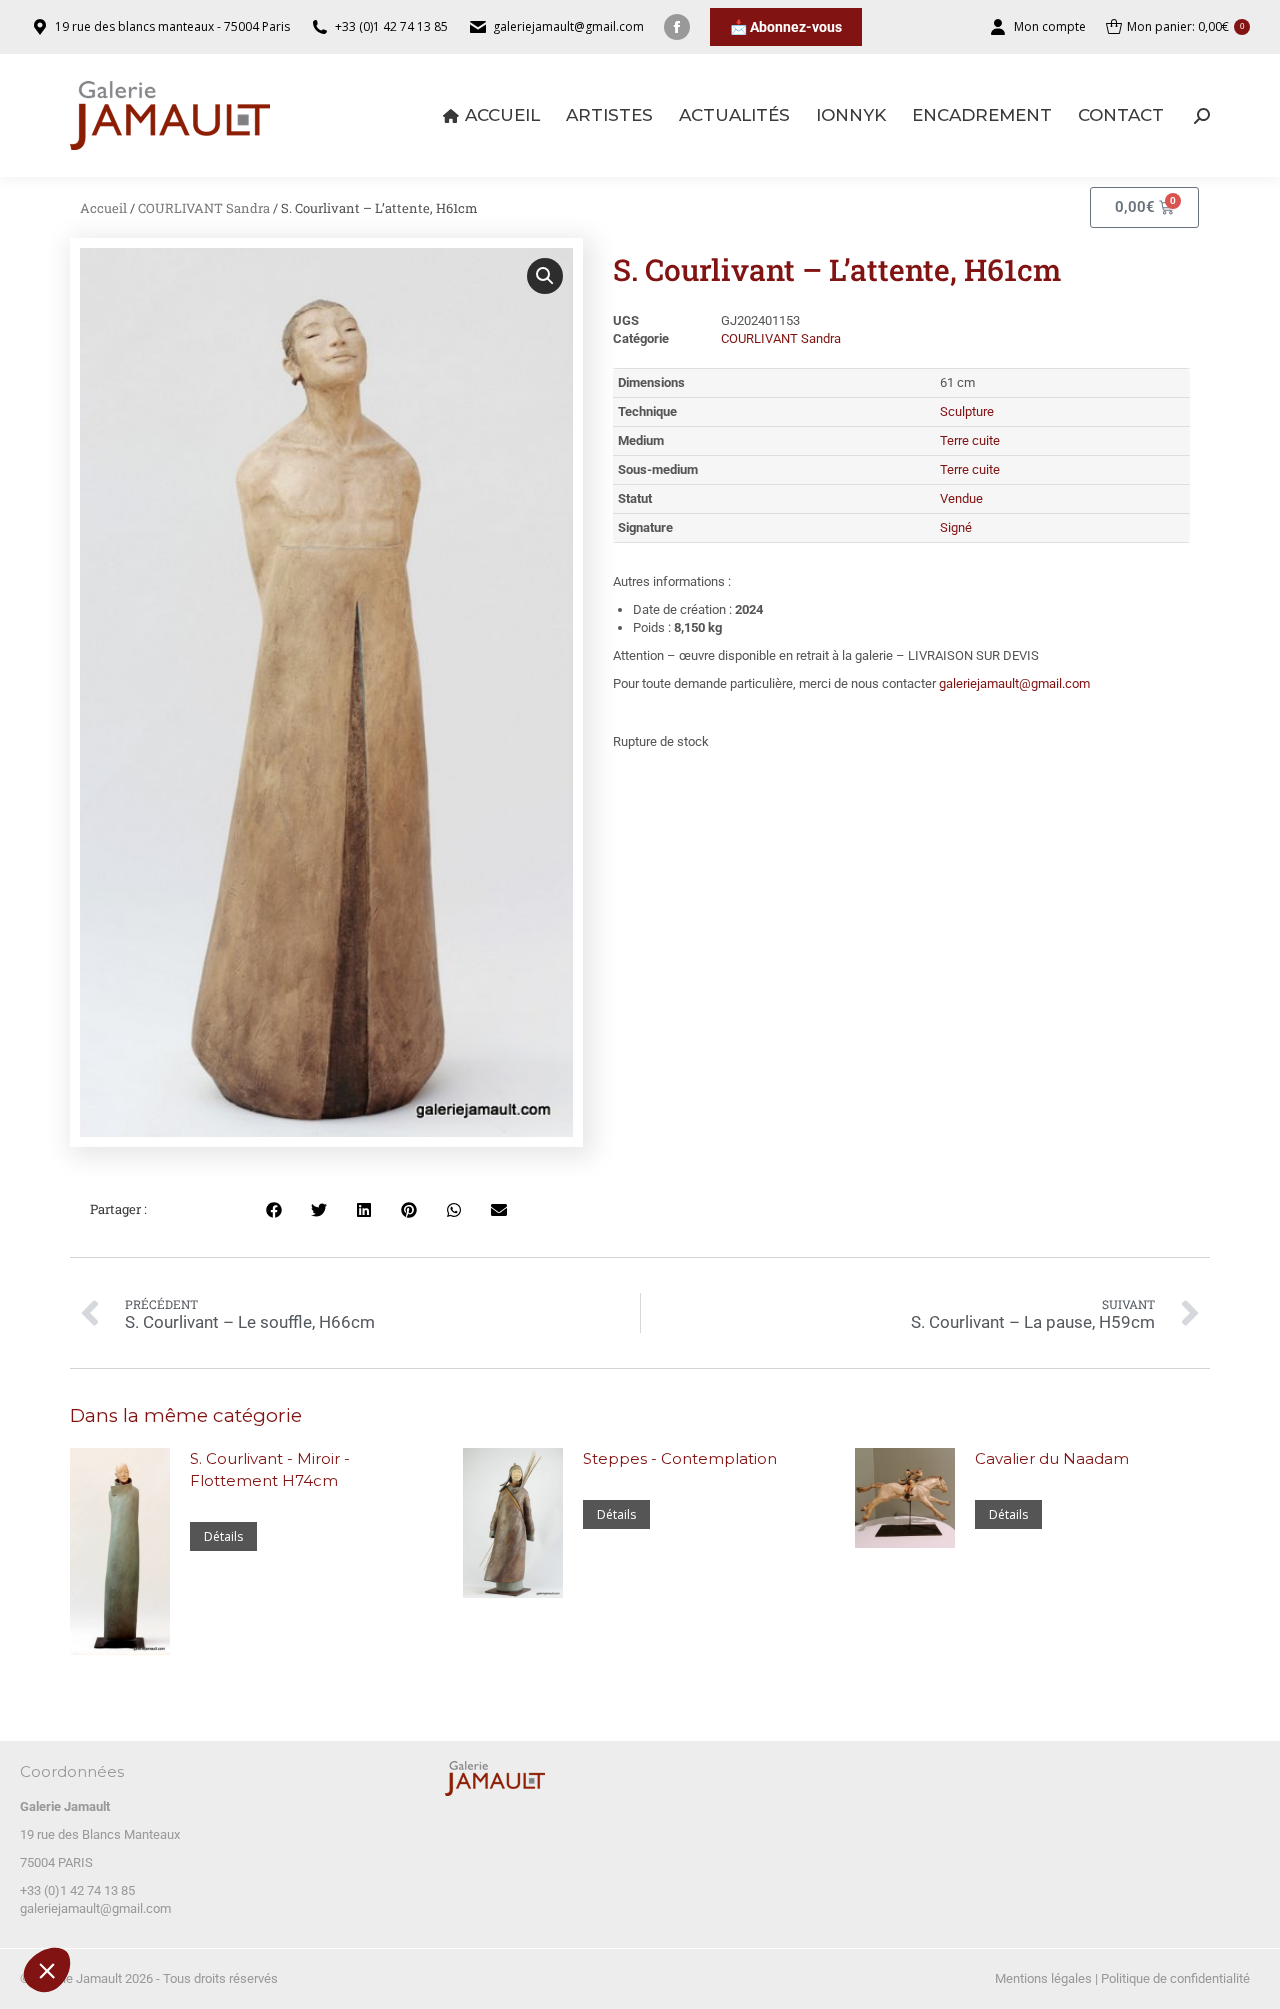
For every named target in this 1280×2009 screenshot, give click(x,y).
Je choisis (230, 1908)
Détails (223, 1536)
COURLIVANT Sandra (204, 208)
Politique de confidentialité (1175, 1978)
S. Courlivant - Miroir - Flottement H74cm (270, 1469)
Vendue (961, 498)
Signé (956, 527)
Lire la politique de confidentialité (129, 1844)
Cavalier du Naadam (1052, 1458)
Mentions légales (1043, 1978)
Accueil (103, 208)
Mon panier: (1185, 26)
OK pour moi (370, 1908)
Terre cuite (970, 440)
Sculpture (967, 411)
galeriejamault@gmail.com (1014, 683)
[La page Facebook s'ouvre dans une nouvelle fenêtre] (677, 27)
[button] (47, 1970)
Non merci (89, 1908)
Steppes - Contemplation (680, 1458)
